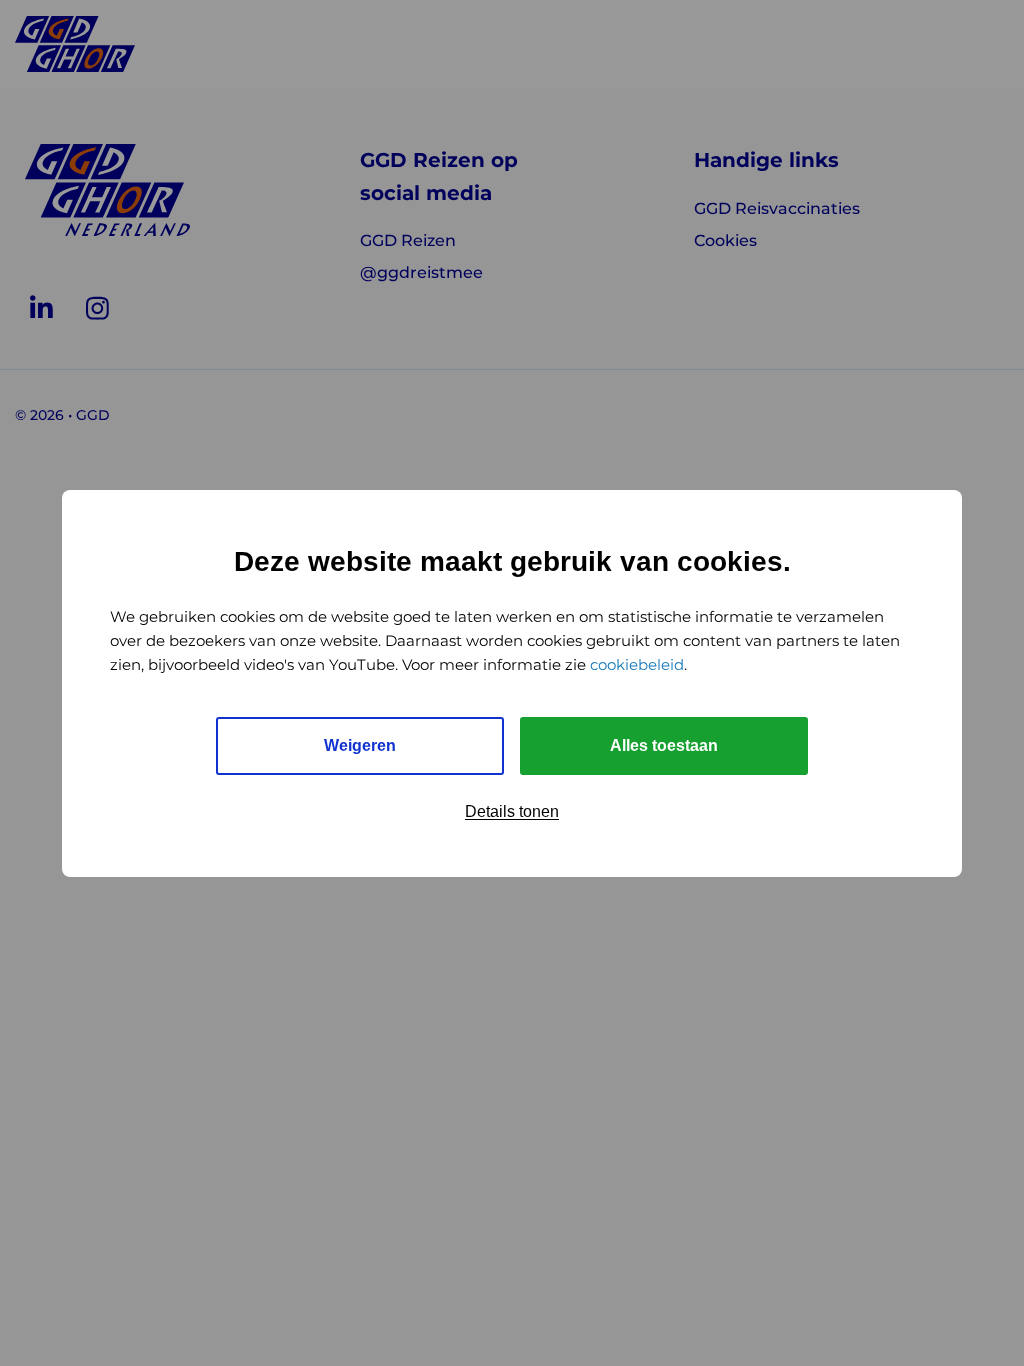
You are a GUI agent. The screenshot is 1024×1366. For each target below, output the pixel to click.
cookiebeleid (637, 664)
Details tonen (512, 811)
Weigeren (360, 745)
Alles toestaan (664, 745)
